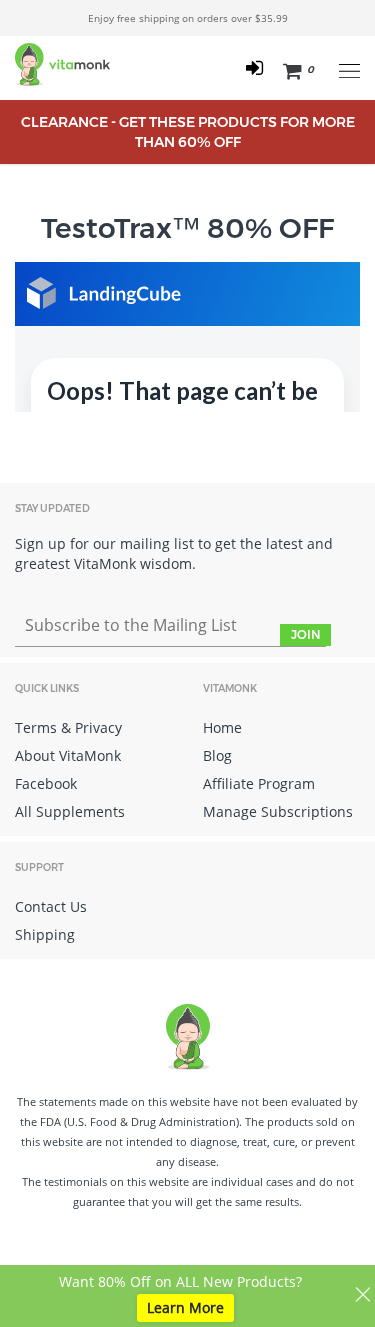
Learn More (185, 1307)
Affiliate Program (259, 783)
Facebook (46, 783)
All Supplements (70, 811)
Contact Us (51, 906)
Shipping (45, 934)
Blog (217, 755)
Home (222, 727)
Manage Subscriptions (278, 811)
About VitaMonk (68, 755)
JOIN (305, 634)
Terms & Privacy (68, 727)
